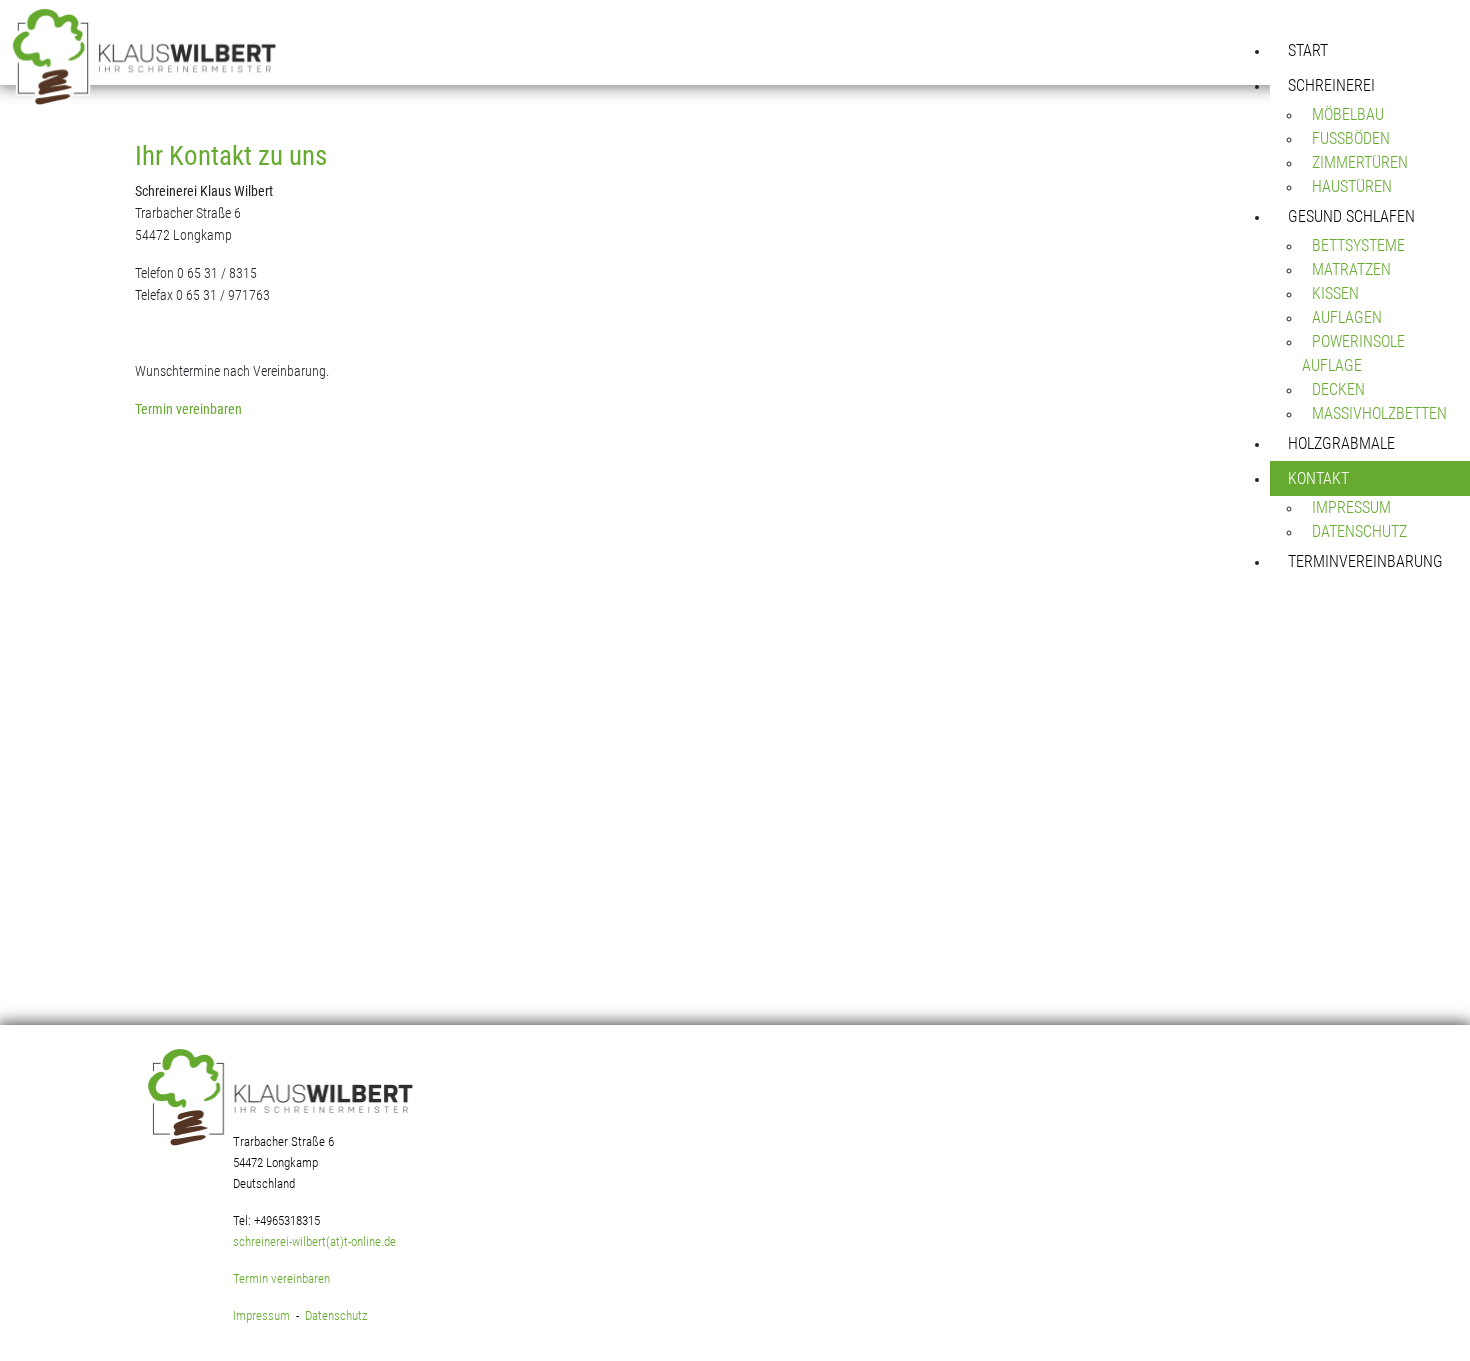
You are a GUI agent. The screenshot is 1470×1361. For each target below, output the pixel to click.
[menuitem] (1370, 50)
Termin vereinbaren (188, 409)
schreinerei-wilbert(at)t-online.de (314, 1241)
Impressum (261, 1315)
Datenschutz (336, 1315)
